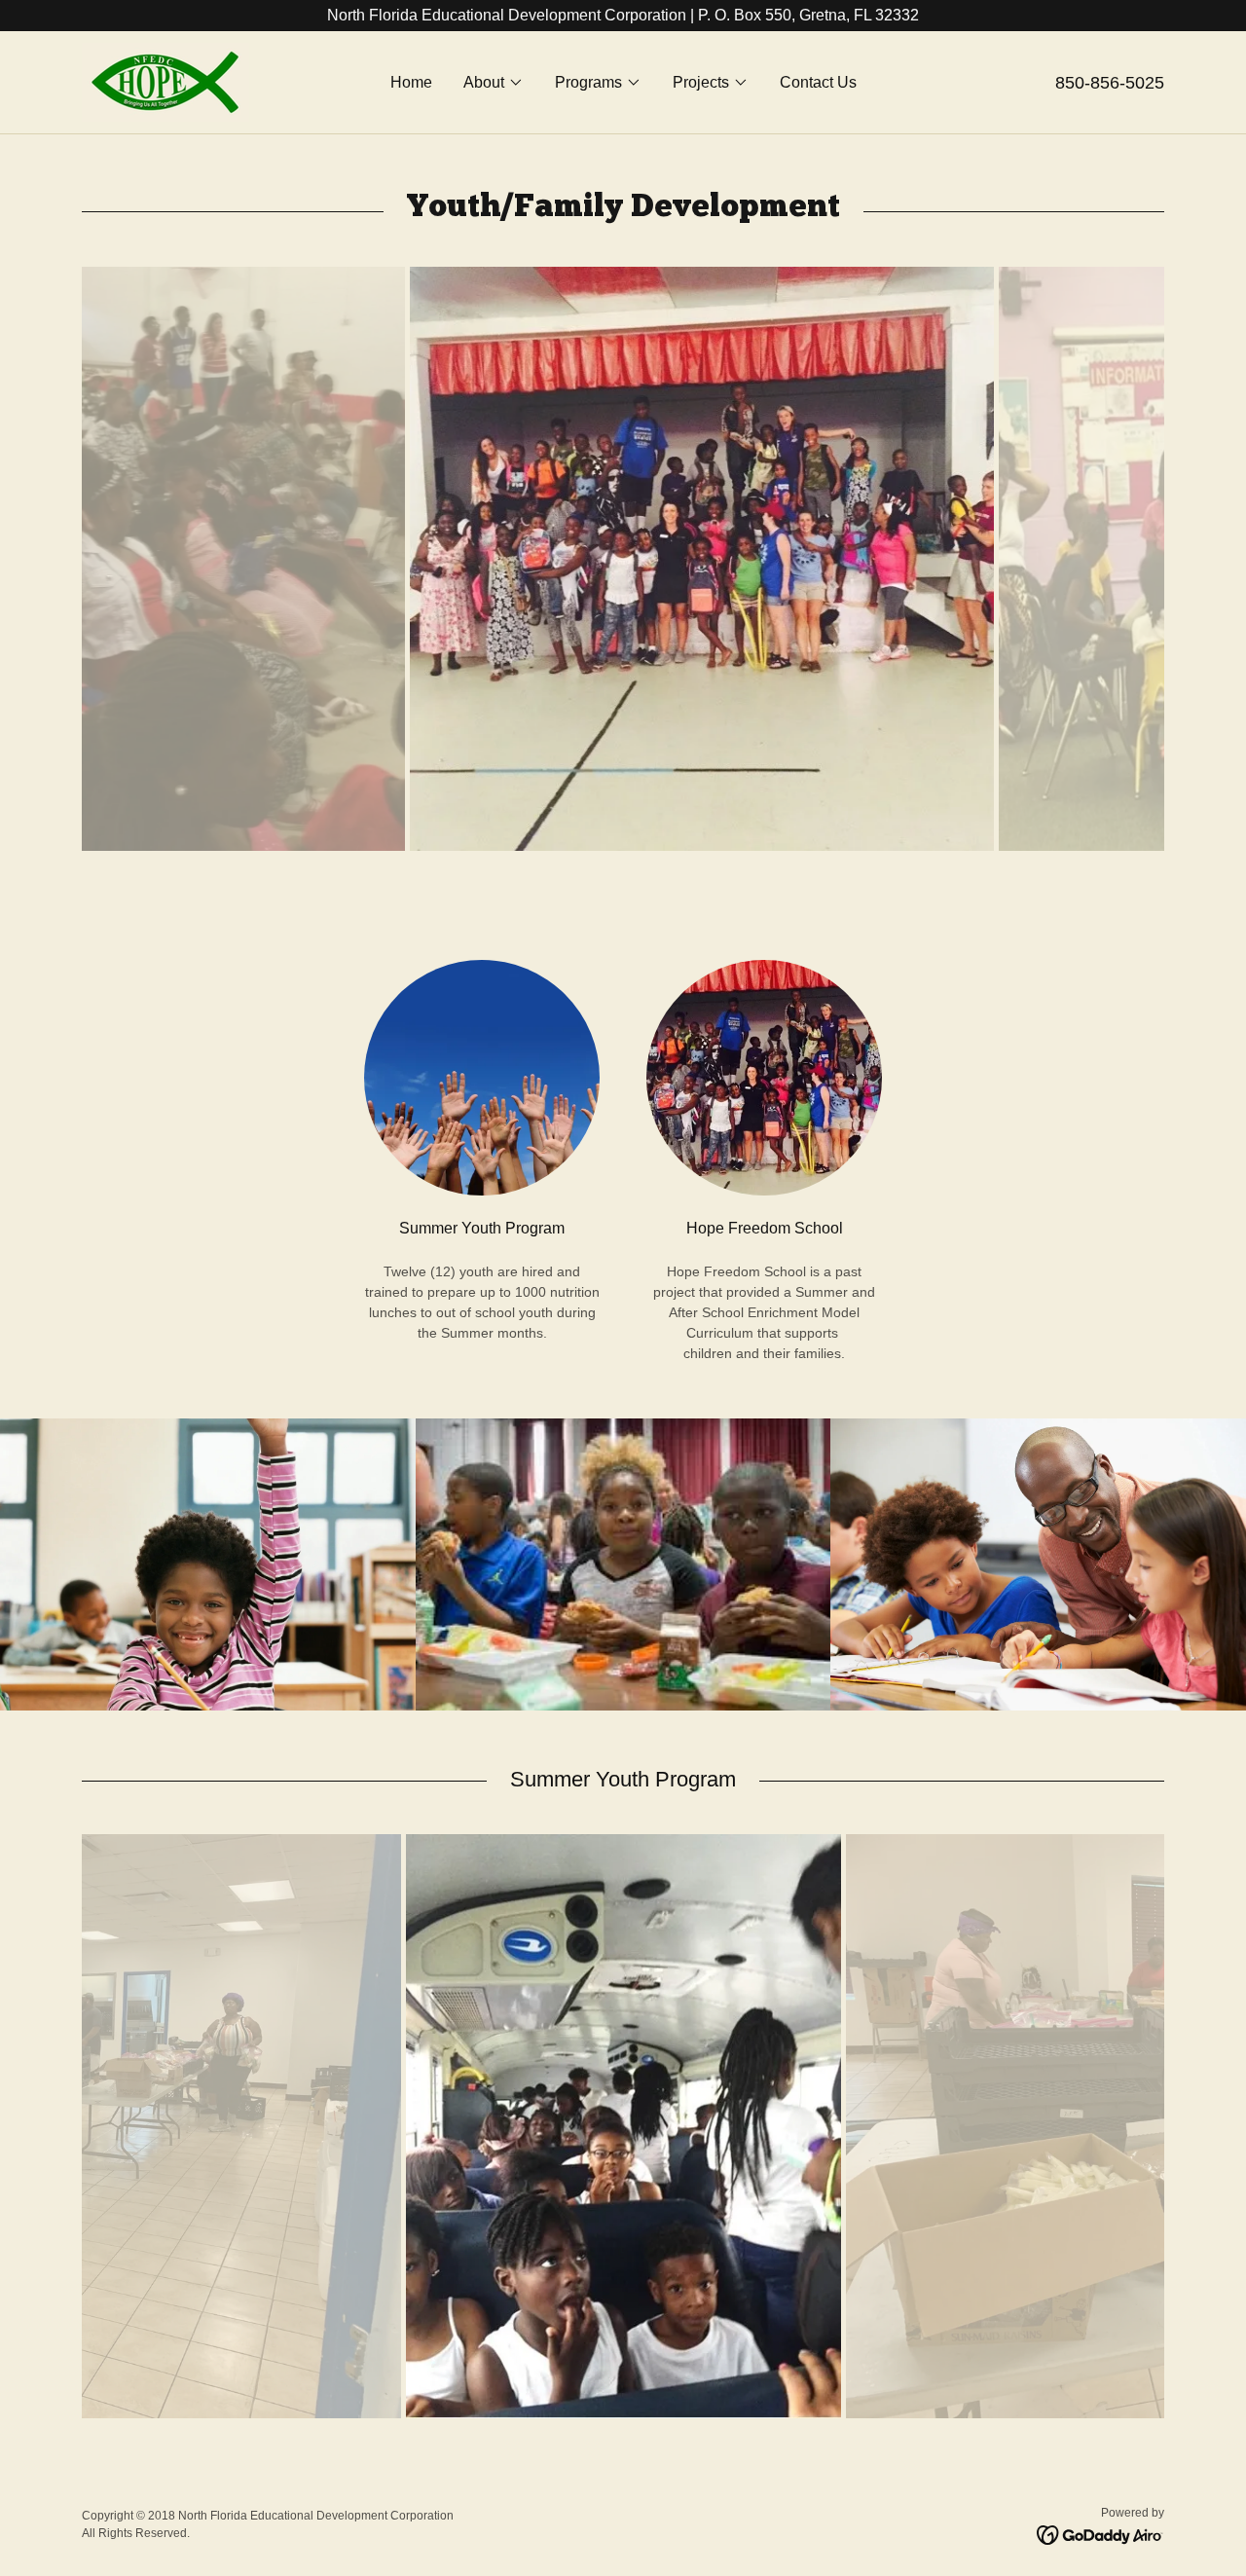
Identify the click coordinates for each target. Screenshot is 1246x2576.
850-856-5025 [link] (1110, 83)
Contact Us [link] (818, 82)
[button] (494, 83)
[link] (165, 81)
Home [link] (411, 82)
